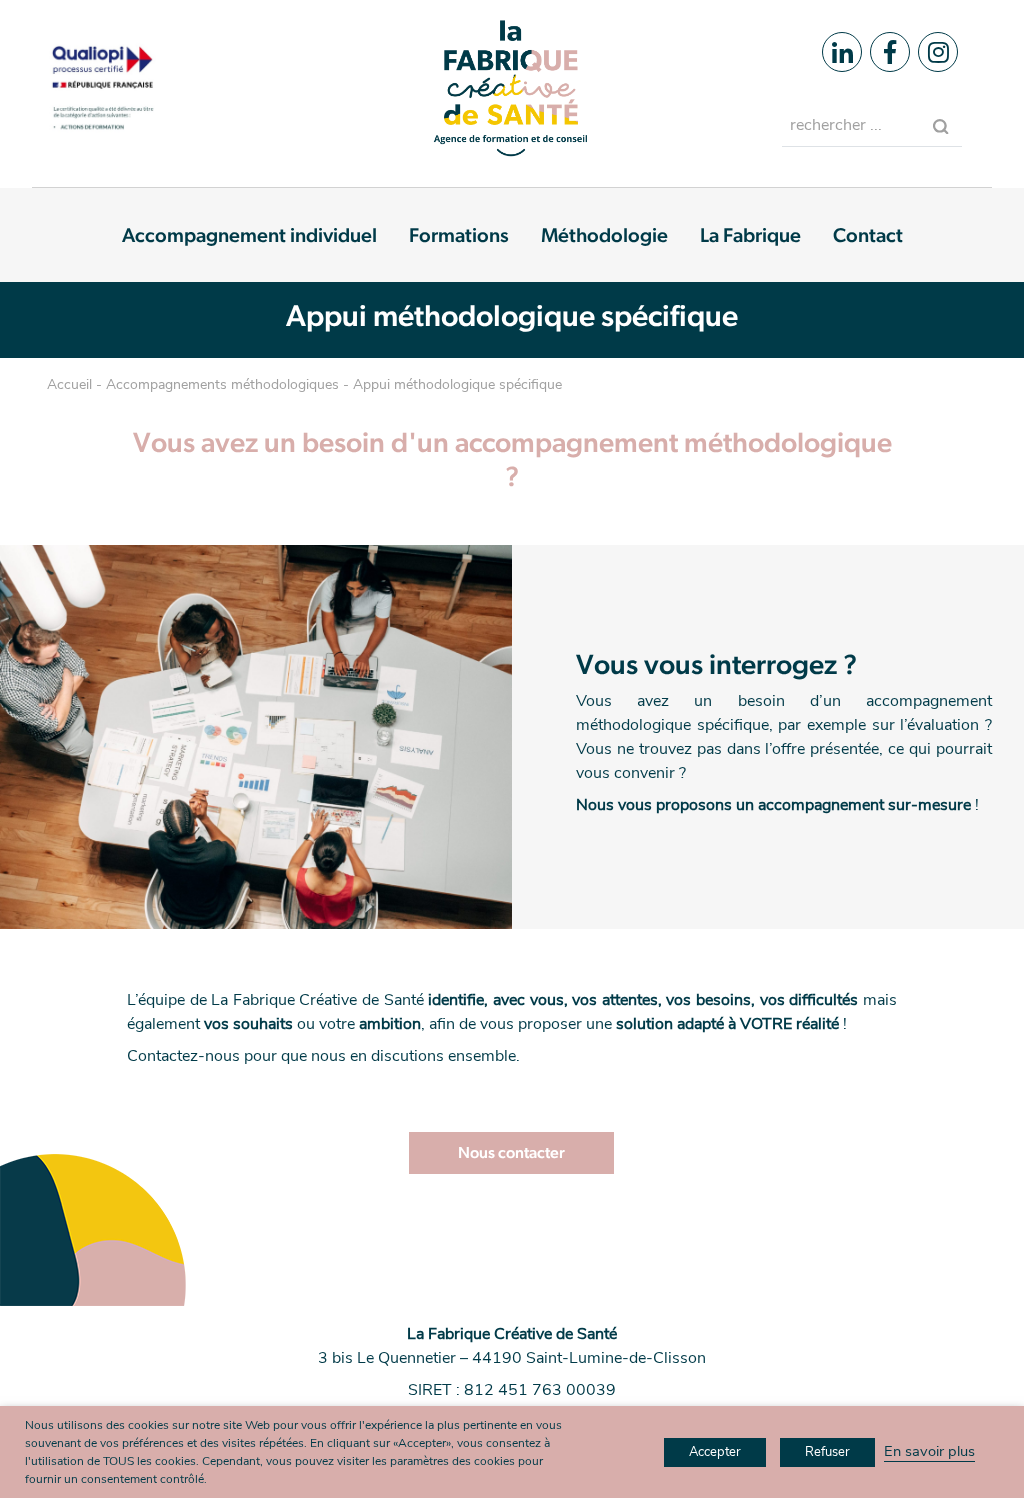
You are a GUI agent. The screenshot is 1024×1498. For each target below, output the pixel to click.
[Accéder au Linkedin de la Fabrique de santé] (842, 52)
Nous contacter (511, 1152)
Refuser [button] (827, 1452)
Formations (459, 235)
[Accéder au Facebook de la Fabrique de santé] (890, 52)
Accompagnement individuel (249, 235)
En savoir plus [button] (929, 1451)
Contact (868, 235)
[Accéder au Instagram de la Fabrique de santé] (938, 52)
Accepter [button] (715, 1452)
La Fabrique (750, 235)
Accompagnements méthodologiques (222, 384)
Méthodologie (604, 235)
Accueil (69, 384)
